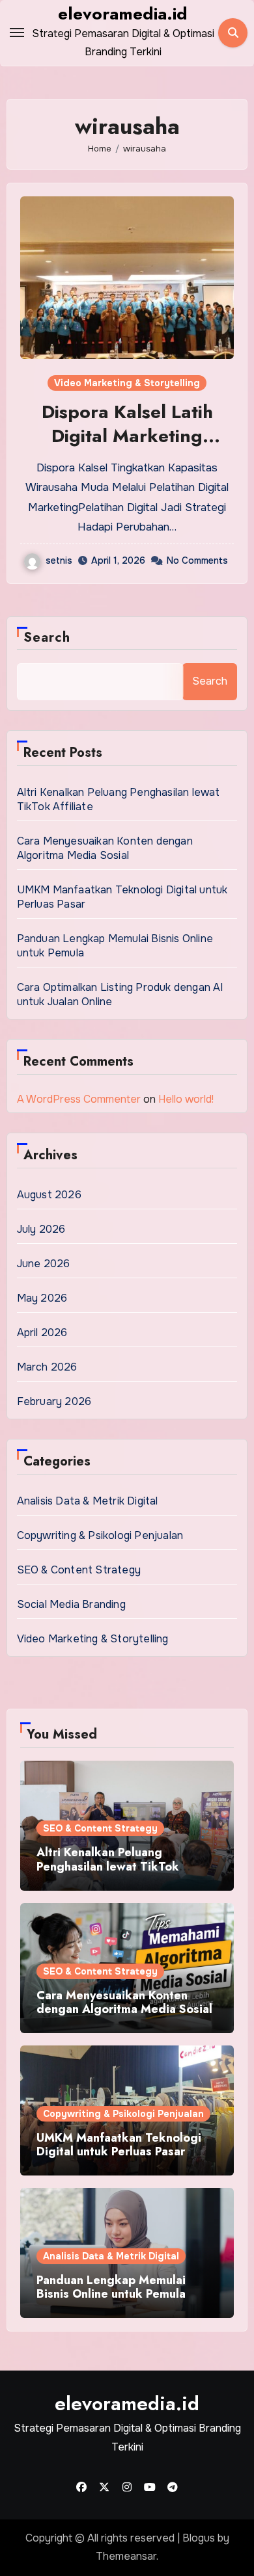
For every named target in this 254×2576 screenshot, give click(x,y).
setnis (59, 560)
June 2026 (44, 1264)
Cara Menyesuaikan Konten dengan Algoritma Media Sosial (105, 848)
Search (47, 637)
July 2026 (41, 1229)
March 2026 (47, 1367)
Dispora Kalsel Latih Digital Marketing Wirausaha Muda (127, 436)
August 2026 (49, 1195)
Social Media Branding (71, 1604)
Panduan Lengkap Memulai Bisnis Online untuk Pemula (111, 2287)
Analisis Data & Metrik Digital (88, 1501)
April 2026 (42, 1333)
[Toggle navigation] (17, 33)
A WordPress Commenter (79, 1099)
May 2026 (42, 1298)
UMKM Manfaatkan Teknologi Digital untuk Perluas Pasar (119, 2145)
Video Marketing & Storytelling (127, 383)
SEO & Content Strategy (79, 1570)
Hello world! (186, 1099)
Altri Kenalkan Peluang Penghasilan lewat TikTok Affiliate (108, 1866)
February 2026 (54, 1401)
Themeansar (126, 2556)
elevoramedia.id (123, 14)
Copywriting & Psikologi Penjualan (100, 1535)
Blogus (199, 2538)
